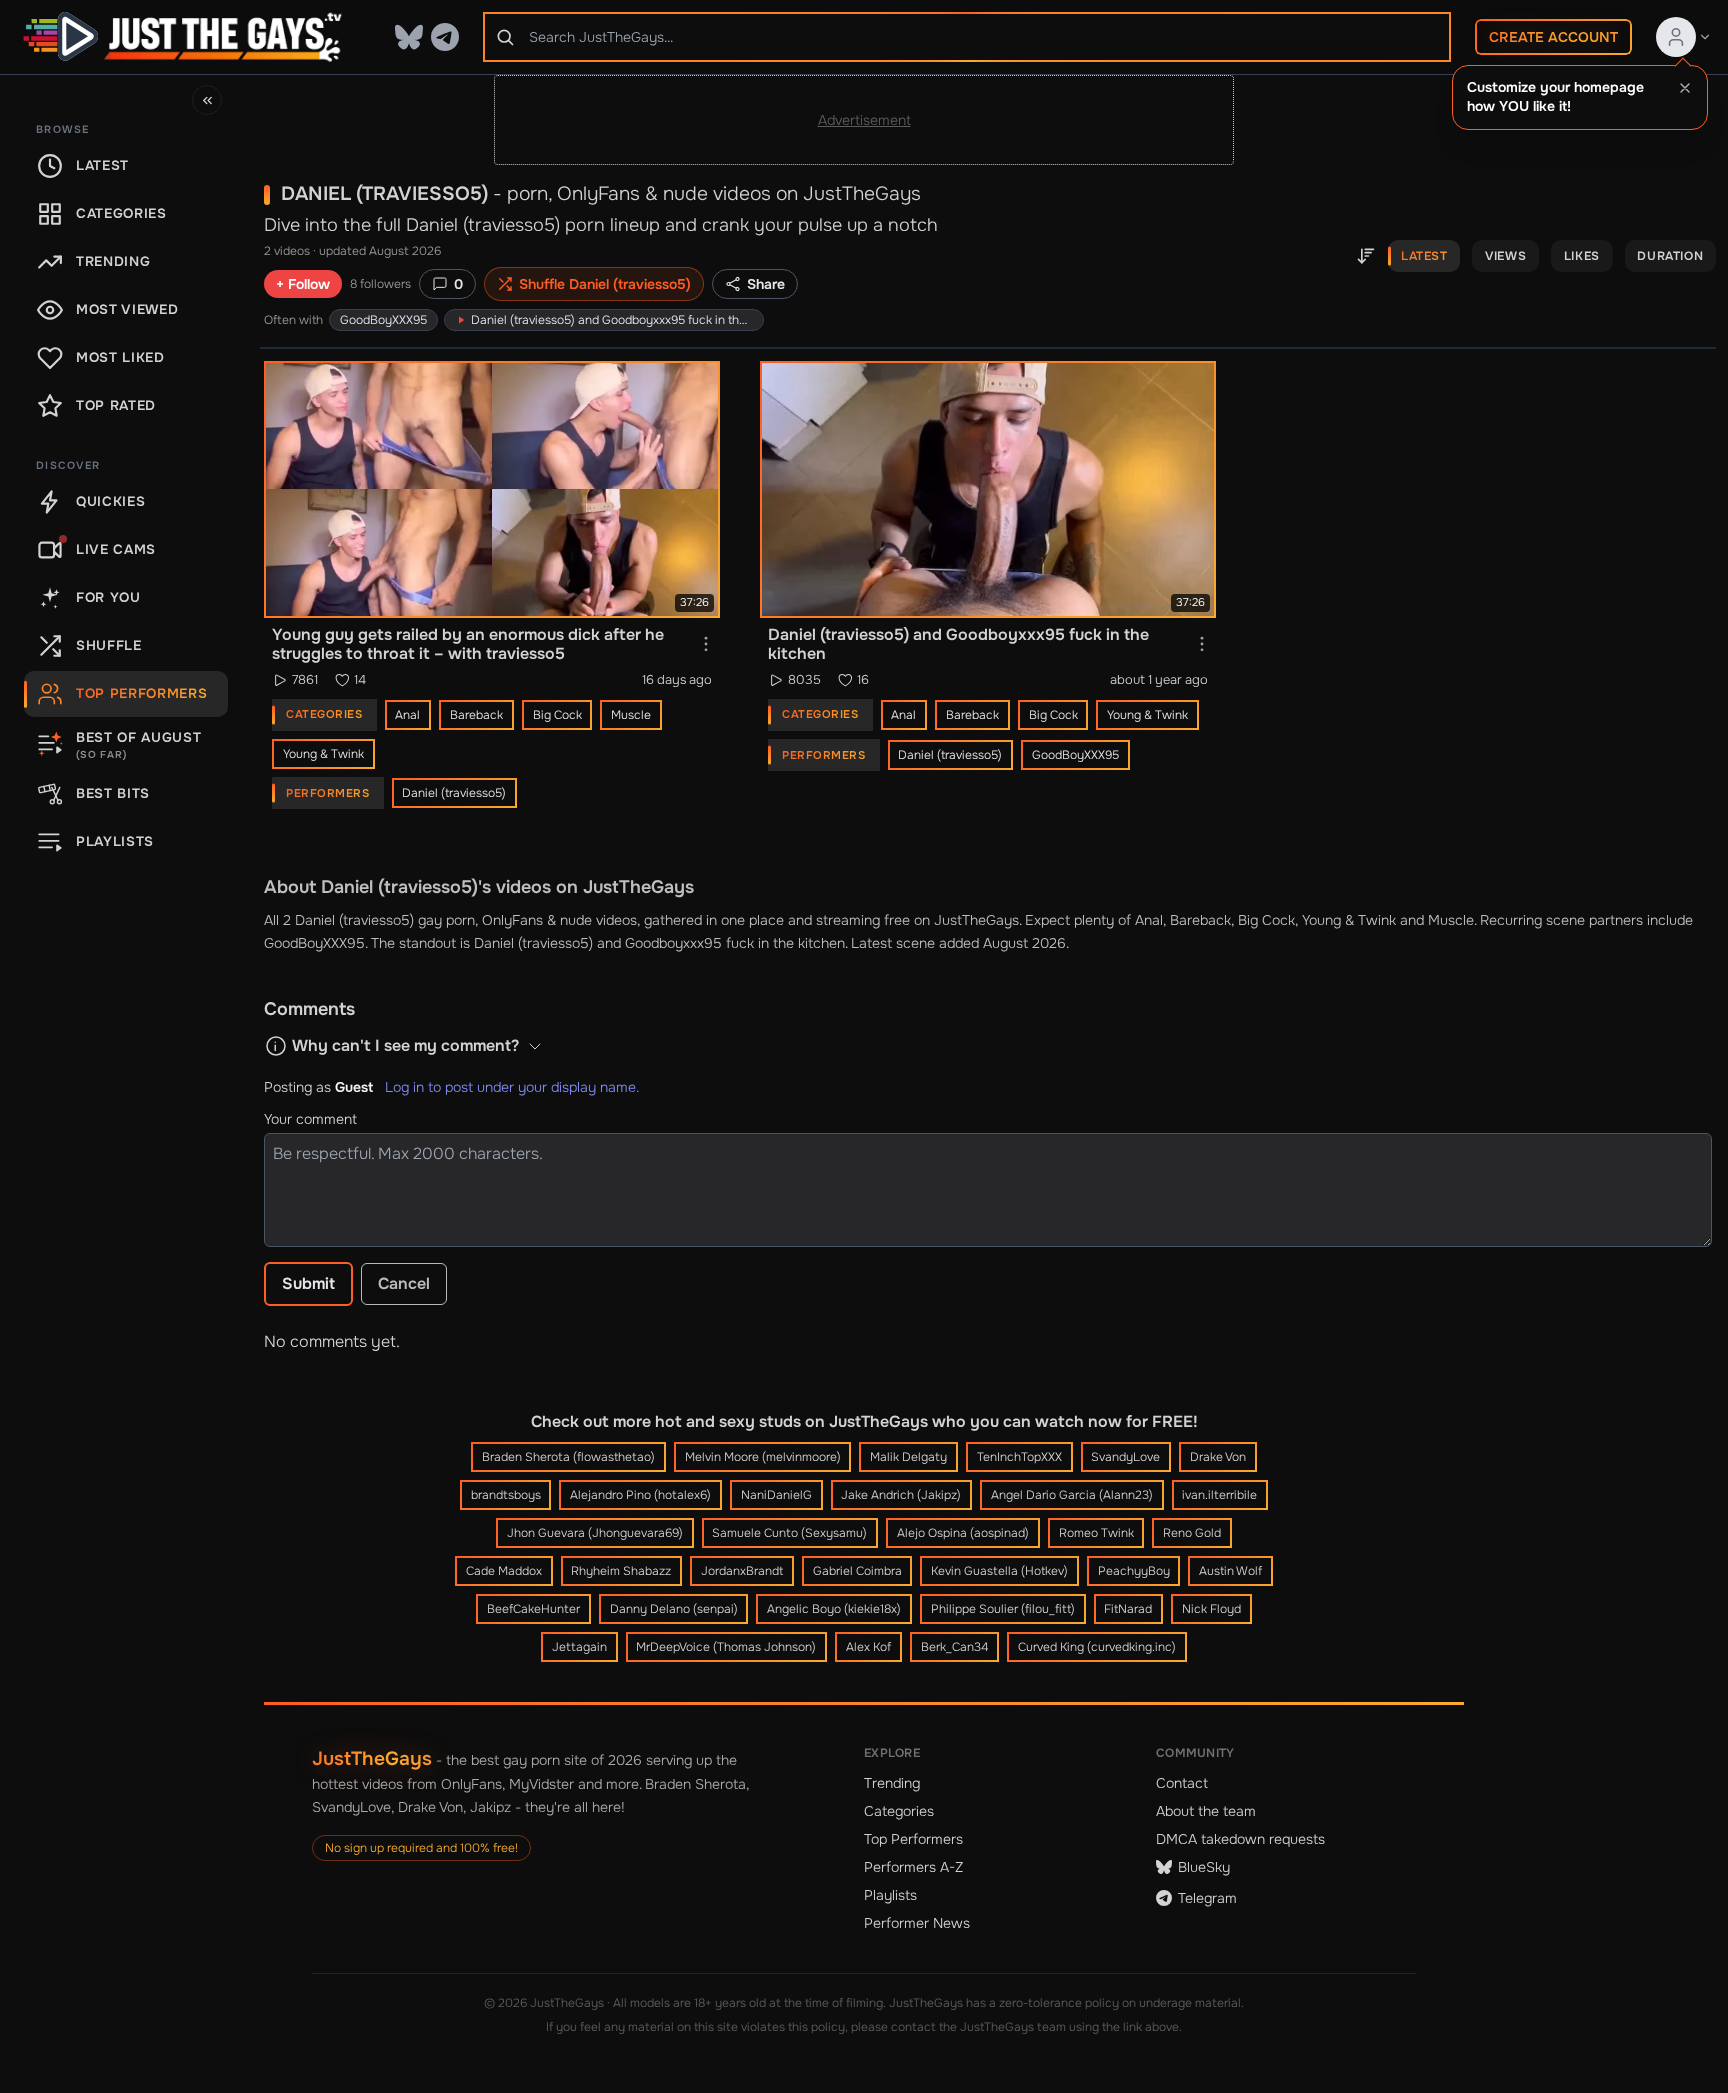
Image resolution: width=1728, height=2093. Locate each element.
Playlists (890, 1895)
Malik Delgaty (908, 1457)
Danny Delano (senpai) (674, 1609)
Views (1505, 256)
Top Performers (913, 1839)
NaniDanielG (776, 1495)
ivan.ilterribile (1219, 1495)
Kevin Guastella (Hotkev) (999, 1571)
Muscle (631, 715)
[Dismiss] (1685, 88)
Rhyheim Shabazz (621, 1571)
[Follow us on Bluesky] (409, 37)
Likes (1582, 256)
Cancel (404, 1283)
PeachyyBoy (1134, 1571)
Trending (892, 1783)
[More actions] (706, 644)
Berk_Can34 (955, 1647)
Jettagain (579, 1647)
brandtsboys (506, 1495)
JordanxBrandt (742, 1571)
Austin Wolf (1230, 1571)
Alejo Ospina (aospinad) (963, 1533)
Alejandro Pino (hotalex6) (640, 1495)
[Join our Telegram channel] (445, 37)
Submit (308, 1283)
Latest (1424, 256)
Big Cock (557, 715)
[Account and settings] (1684, 37)
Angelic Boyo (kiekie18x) (834, 1609)
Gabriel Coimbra (857, 1571)
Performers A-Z (913, 1867)
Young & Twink (323, 754)
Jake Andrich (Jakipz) (901, 1495)
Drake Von (1218, 1457)
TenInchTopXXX (1019, 1457)
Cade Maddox (504, 1571)
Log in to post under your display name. (512, 1087)
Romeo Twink (1096, 1533)
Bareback (476, 715)
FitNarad (1128, 1609)
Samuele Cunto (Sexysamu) (789, 1533)
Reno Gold (1192, 1533)
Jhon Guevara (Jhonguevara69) (595, 1533)
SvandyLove (1125, 1457)
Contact (1182, 1783)
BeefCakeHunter (533, 1609)
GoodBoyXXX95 (383, 320)
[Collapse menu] (207, 100)
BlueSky (1204, 1867)
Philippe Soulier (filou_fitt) (1003, 1609)
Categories (899, 1811)
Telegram (1207, 1898)
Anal (407, 715)
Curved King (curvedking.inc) (1097, 1647)
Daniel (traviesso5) (454, 793)
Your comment (310, 1119)
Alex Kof (868, 1647)
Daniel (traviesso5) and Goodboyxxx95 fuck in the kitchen (659, 943)
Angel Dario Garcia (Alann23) (1072, 1495)
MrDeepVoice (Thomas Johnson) (726, 1647)
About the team (1206, 1811)
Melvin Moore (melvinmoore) (763, 1457)
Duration (1670, 256)
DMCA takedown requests (1240, 1839)
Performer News (917, 1923)
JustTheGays (372, 1758)
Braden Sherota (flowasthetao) (568, 1457)
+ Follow (303, 284)
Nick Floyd (1211, 1609)
